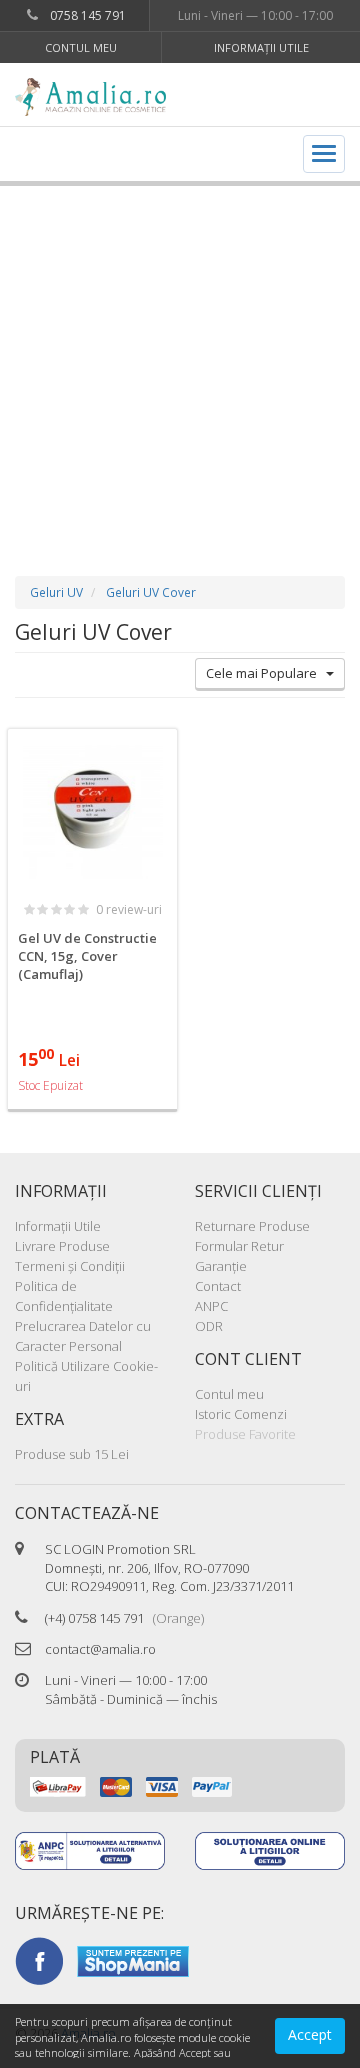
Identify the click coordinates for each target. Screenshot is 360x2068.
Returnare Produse (252, 1226)
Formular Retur (239, 1246)
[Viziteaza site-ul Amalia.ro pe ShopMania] (133, 1960)
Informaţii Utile (261, 47)
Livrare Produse (62, 1246)
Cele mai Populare (266, 673)
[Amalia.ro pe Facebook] (39, 1960)
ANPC (211, 1306)
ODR (209, 1326)
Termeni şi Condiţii (70, 1266)
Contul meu (81, 47)
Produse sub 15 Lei (72, 1454)
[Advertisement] (180, 361)
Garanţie (221, 1266)
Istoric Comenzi (241, 1414)
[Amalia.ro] (97, 97)
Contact (218, 1286)
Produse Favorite (245, 1434)
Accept (310, 2034)
